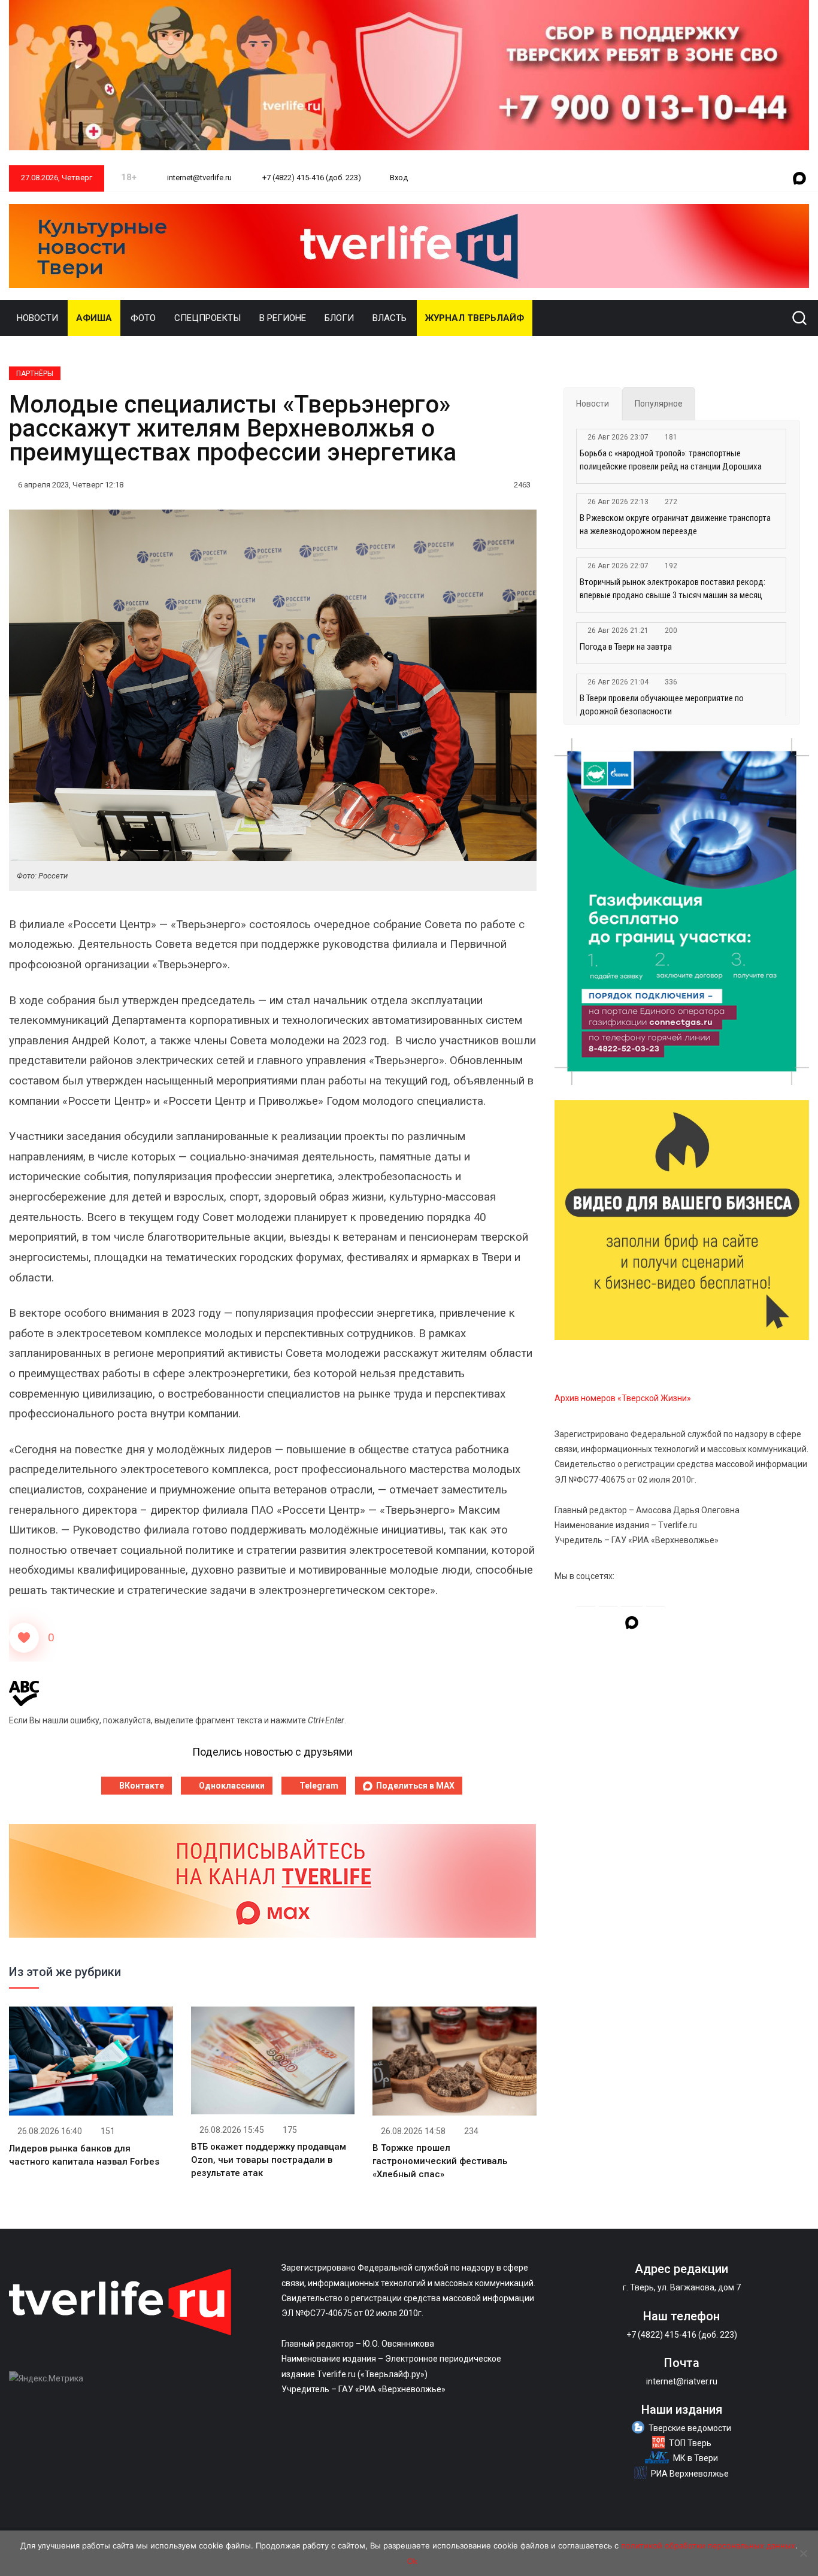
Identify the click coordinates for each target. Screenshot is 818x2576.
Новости (37, 318)
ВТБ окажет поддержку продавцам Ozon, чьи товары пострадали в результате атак (269, 2160)
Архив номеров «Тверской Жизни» (623, 1398)
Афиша (94, 318)
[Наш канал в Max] (799, 179)
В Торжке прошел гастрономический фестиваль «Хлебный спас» (440, 2161)
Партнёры (35, 374)
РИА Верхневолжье (690, 2474)
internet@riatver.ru (682, 2381)
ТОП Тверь (690, 2443)
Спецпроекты (207, 318)
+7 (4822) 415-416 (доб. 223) (311, 178)
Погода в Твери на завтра (626, 647)
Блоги (339, 318)
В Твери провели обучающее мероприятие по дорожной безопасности (662, 705)
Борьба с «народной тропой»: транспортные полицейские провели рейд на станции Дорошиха (671, 460)
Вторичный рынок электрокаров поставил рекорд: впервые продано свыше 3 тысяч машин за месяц (672, 589)
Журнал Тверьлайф (475, 318)
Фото (143, 318)
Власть (390, 318)
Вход (399, 178)
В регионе (283, 318)
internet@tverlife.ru (199, 178)
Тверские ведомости (690, 2428)
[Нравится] (24, 1638)
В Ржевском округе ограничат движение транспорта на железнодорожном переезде (675, 525)
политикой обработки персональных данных (708, 2545)
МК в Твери (696, 2458)
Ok (412, 2561)
